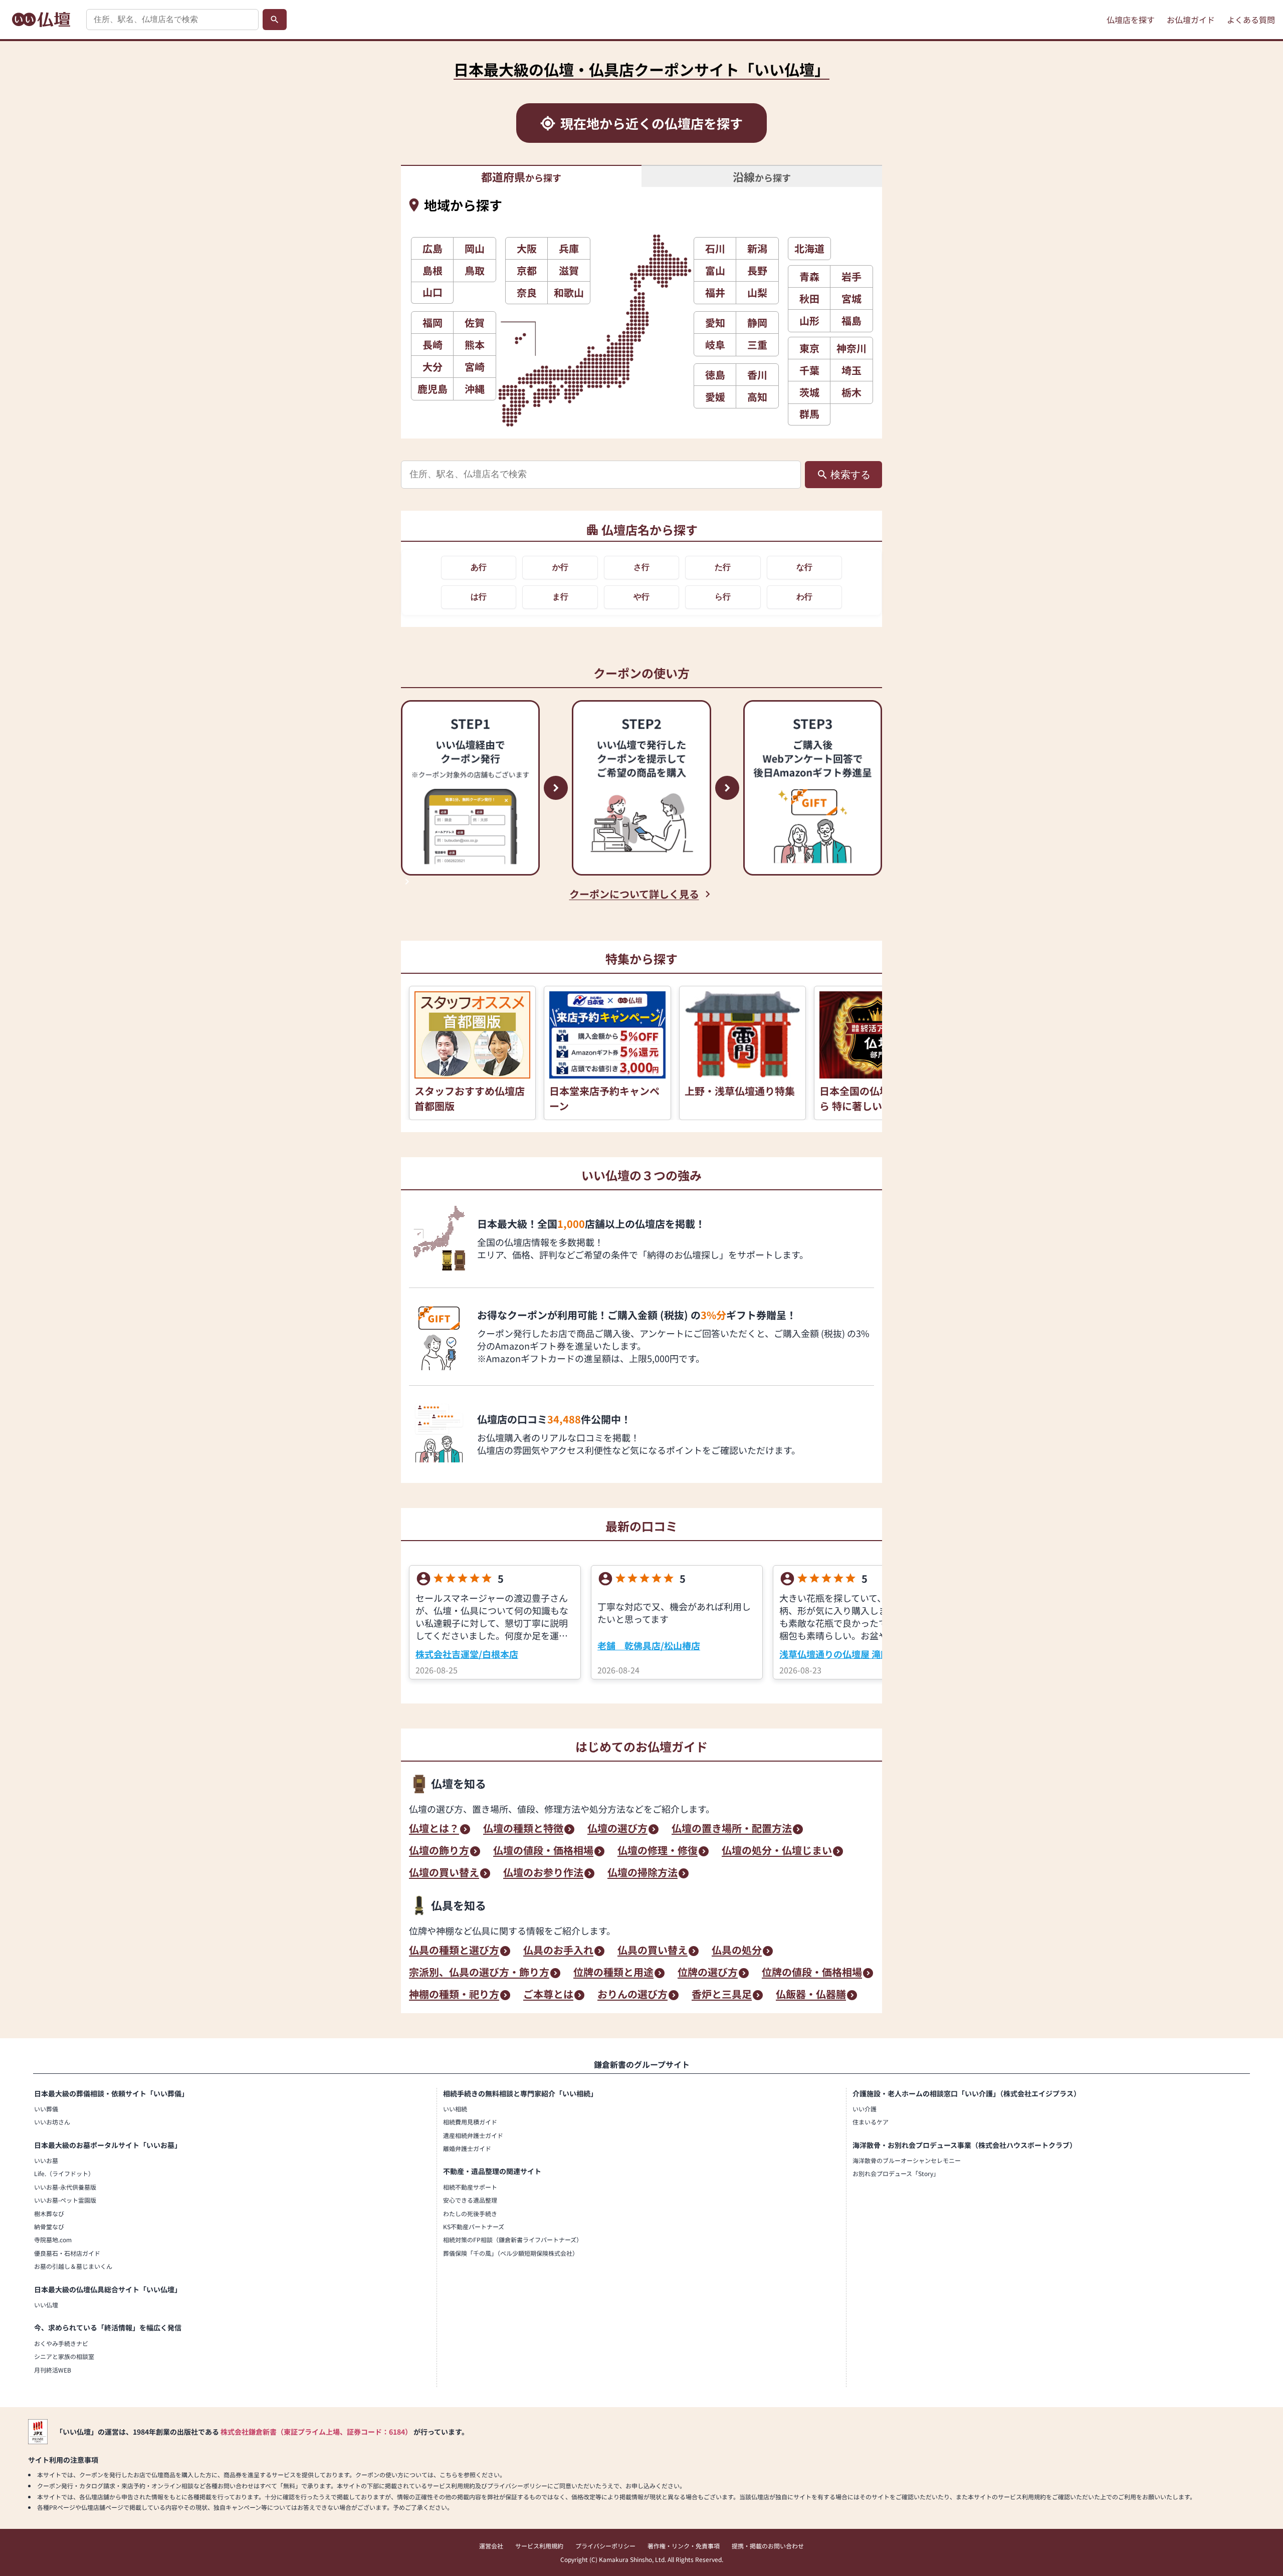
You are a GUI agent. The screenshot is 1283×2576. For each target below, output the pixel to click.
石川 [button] (715, 248)
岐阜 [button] (715, 345)
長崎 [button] (433, 345)
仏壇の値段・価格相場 (543, 1851)
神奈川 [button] (851, 348)
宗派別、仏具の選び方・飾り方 (479, 1973)
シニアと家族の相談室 (64, 2356)
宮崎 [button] (475, 367)
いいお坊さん (52, 2122)
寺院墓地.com (53, 2239)
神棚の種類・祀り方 (454, 1995)
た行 (723, 567)
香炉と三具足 (722, 1995)
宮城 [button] (851, 298)
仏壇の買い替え (444, 1873)
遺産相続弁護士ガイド (473, 2135)
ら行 (723, 597)
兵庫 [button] (569, 248)
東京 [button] (809, 348)
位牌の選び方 (708, 1973)
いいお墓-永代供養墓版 (65, 2187)
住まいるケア (871, 2122)
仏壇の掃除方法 (643, 1873)
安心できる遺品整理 (470, 2200)
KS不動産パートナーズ (474, 2226)
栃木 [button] (851, 392)
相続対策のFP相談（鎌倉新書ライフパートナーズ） (513, 2239)
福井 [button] (715, 292)
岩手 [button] (851, 276)
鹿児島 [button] (433, 389)
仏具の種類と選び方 (454, 1951)
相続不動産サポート (470, 2187)
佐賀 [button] (475, 323)
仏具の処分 (737, 1951)
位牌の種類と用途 (613, 1973)
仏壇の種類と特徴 (523, 1829)
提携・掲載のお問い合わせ (768, 2546)
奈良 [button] (527, 292)
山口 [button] (433, 292)
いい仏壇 (46, 2305)
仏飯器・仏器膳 (811, 1995)
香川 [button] (757, 375)
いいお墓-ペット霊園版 (65, 2200)
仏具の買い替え (653, 1951)
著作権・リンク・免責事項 (684, 2546)
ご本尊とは (548, 1995)
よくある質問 (1251, 20)
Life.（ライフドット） (64, 2173)
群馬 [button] (809, 414)
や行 (641, 597)
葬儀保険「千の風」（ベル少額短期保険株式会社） (511, 2253)
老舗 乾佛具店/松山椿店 (649, 1645)
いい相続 (455, 2109)
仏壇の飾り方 (439, 1851)
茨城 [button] (809, 392)
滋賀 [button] (569, 270)
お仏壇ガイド (1191, 20)
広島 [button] (433, 248)
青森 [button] (809, 276)
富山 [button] (715, 270)
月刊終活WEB (53, 2370)
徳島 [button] (715, 375)
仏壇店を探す (1131, 20)
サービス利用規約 (539, 2546)
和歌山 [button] (569, 292)
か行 (560, 567)
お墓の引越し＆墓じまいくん (73, 2266)
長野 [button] (757, 270)
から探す (521, 176)
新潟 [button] (757, 248)
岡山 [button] (475, 248)
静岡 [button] (757, 323)
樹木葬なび (49, 2213)
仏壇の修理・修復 (658, 1851)
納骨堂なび (49, 2226)
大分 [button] (433, 367)
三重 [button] (757, 345)
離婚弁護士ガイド (467, 2148)
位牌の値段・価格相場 (812, 1973)
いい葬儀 (46, 2109)
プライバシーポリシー (605, 2546)
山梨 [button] (757, 292)
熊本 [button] (475, 345)
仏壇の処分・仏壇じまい (777, 1851)
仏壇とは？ (434, 1829)
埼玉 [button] (851, 370)
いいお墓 (46, 2160)
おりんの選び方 (632, 1995)
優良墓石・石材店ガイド (67, 2253)
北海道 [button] (809, 248)
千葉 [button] (809, 370)
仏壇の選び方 (617, 1829)
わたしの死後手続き (470, 2213)
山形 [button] (809, 320)
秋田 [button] (809, 298)
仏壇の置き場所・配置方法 (732, 1829)
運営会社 (491, 2546)
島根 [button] (433, 270)
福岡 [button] (433, 323)
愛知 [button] (715, 323)
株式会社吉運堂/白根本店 (467, 1654)
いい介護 (865, 2109)
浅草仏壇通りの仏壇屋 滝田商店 (843, 1654)
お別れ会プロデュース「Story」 (896, 2173)
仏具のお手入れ (558, 1951)
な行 (804, 567)
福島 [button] (851, 320)
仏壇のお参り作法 (543, 1873)
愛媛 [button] (715, 397)
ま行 (560, 597)
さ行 (641, 567)
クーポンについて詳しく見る (634, 894)
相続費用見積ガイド (470, 2122)
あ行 (479, 567)
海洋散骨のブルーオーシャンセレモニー (907, 2160)
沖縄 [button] (475, 389)
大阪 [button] (527, 248)
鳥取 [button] (475, 270)
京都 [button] (527, 270)
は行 (479, 597)
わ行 (804, 597)
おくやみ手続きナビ (61, 2343)
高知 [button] (757, 397)
